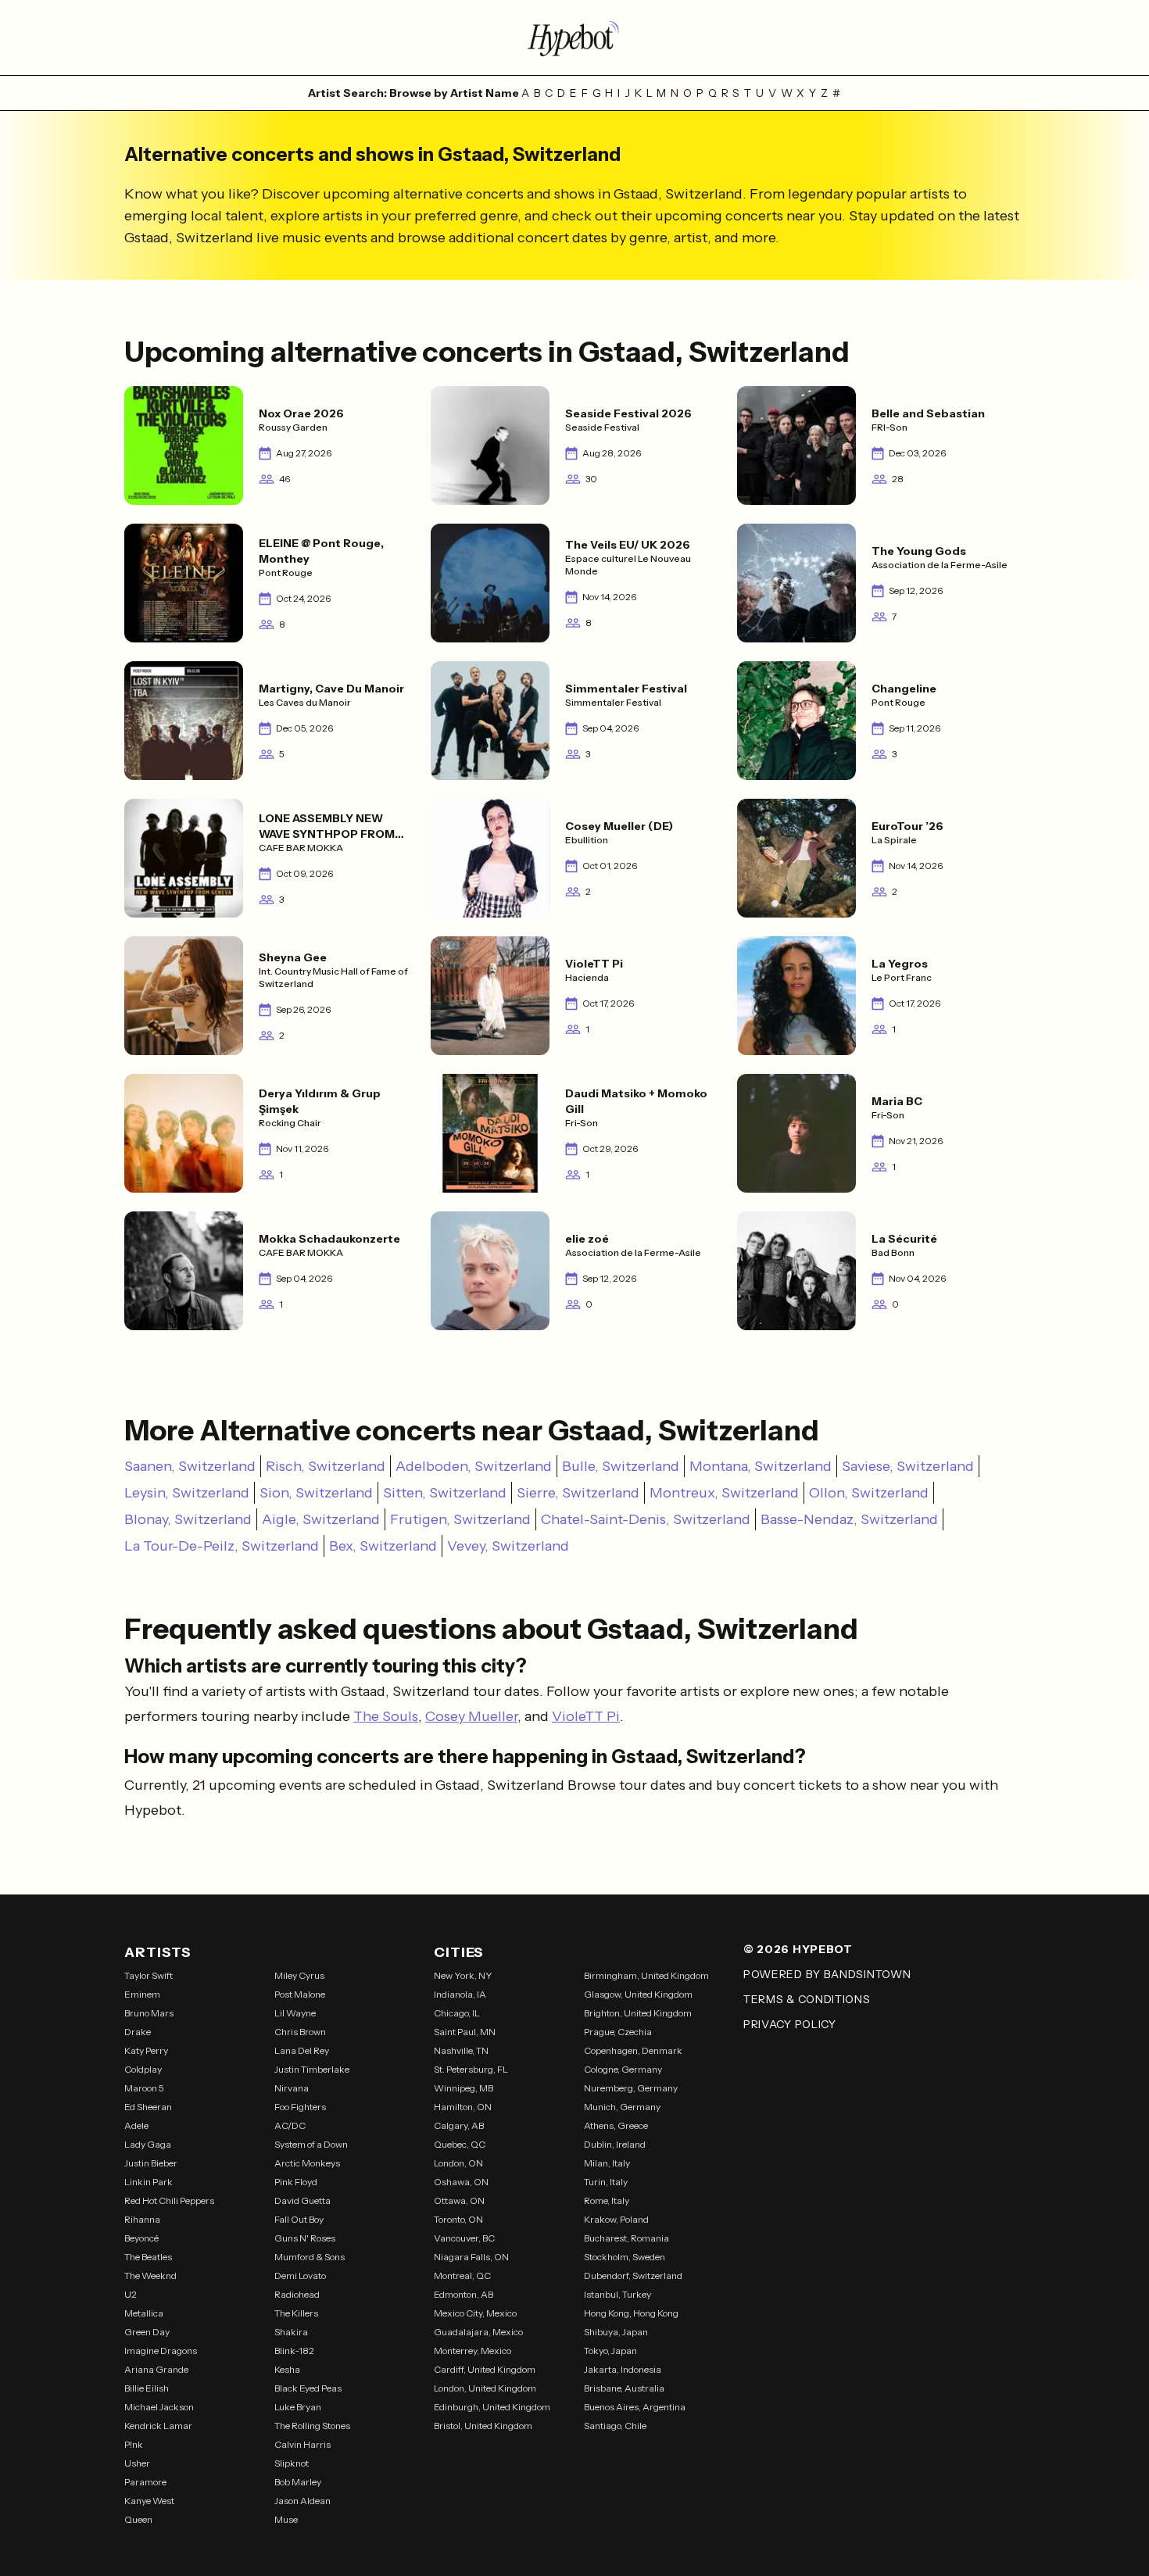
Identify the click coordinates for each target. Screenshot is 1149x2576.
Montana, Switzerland (761, 1466)
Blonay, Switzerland (188, 1519)
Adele (136, 2125)
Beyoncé (141, 2238)
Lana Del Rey (302, 2050)
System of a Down (311, 2144)
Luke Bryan (298, 2407)
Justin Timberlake (312, 2069)
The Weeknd (150, 2275)
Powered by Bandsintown (827, 1974)
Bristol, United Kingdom (483, 2426)
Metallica (144, 2313)
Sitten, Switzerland (445, 1493)
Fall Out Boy (299, 2219)
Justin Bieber (151, 2163)
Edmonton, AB (464, 2294)
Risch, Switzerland (326, 1466)
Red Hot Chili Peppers (169, 2200)
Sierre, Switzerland (578, 1493)
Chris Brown (300, 2032)
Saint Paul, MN (465, 2032)
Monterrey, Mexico (472, 2351)
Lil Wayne (295, 2013)
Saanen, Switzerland (190, 1466)
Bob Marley (298, 2482)
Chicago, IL (457, 2013)
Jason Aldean (302, 2501)
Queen (138, 2519)
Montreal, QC (462, 2275)
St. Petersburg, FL (471, 2069)
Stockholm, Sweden (625, 2257)
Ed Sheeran (148, 2107)
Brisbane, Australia (624, 2388)
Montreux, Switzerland (724, 1493)
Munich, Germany (622, 2107)
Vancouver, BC (464, 2238)
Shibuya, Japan (616, 2332)
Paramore (145, 2482)
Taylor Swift (149, 1975)
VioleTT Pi (586, 1716)
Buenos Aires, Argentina (635, 2407)
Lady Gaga (148, 2144)
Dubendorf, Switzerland (633, 2275)
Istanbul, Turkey (617, 2294)
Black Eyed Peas (308, 2388)
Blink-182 (294, 2351)
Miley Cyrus (299, 1975)
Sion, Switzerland (316, 1493)
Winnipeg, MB (464, 2088)
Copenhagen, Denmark (633, 2050)
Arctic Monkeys (307, 2163)
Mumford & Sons (310, 2257)
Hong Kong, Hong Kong (631, 2313)
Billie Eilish (147, 2388)
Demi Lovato (300, 2275)
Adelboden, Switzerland (474, 1466)
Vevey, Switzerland (508, 1546)
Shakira (291, 2332)
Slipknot (292, 2463)
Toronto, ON (458, 2219)
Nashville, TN (461, 2050)
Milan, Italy (607, 2163)
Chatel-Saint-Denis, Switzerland (646, 1519)
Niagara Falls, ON (471, 2257)
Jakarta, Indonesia (623, 2369)
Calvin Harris (302, 2444)
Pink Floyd (296, 2182)
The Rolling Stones (312, 2426)
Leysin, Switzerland (187, 1493)
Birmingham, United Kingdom (646, 1975)
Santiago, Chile (615, 2426)
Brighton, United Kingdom (638, 2013)
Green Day (147, 2332)
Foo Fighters (300, 2107)
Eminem (142, 1994)
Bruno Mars (149, 2013)
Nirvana (292, 2088)
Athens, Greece (616, 2125)
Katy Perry (146, 2050)
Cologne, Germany (623, 2069)
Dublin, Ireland (615, 2144)
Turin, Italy (606, 2182)
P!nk (134, 2444)
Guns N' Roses (305, 2238)
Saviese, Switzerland (908, 1466)
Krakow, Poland (616, 2219)
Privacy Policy (790, 2024)
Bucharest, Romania (626, 2238)
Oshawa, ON (461, 2182)
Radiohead (297, 2294)
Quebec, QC (460, 2144)
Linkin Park (149, 2182)
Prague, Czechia (618, 2032)
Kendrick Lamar (158, 2426)
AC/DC (290, 2125)
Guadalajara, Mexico (478, 2332)
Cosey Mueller (471, 1716)
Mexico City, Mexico (475, 2313)
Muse (286, 2519)
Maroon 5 (144, 2088)
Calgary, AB (459, 2125)
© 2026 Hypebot (798, 1949)
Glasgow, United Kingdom (638, 1994)
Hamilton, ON (463, 2107)
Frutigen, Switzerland (460, 1519)
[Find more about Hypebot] (574, 38)
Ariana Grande (156, 2369)
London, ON (458, 2163)
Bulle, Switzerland (621, 1466)
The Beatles (148, 2257)
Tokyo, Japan (610, 2351)
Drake (138, 2032)
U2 (131, 2294)
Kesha (287, 2369)
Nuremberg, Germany (631, 2088)
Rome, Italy (607, 2200)
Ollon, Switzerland (869, 1493)
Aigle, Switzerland (321, 1519)
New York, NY (463, 1975)
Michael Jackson (159, 2407)
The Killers (296, 2313)
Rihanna (142, 2219)
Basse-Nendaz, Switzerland (849, 1519)
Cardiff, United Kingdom (485, 2369)
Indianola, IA (460, 1994)
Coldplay (143, 2069)
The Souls (386, 1716)
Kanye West (149, 2501)
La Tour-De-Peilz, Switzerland (222, 1546)
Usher (137, 2463)
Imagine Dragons (161, 2351)
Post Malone (300, 1994)
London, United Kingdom (485, 2388)
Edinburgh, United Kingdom (492, 2407)
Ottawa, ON (459, 2200)
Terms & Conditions (807, 1999)
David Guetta (302, 2200)
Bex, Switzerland (383, 1546)
